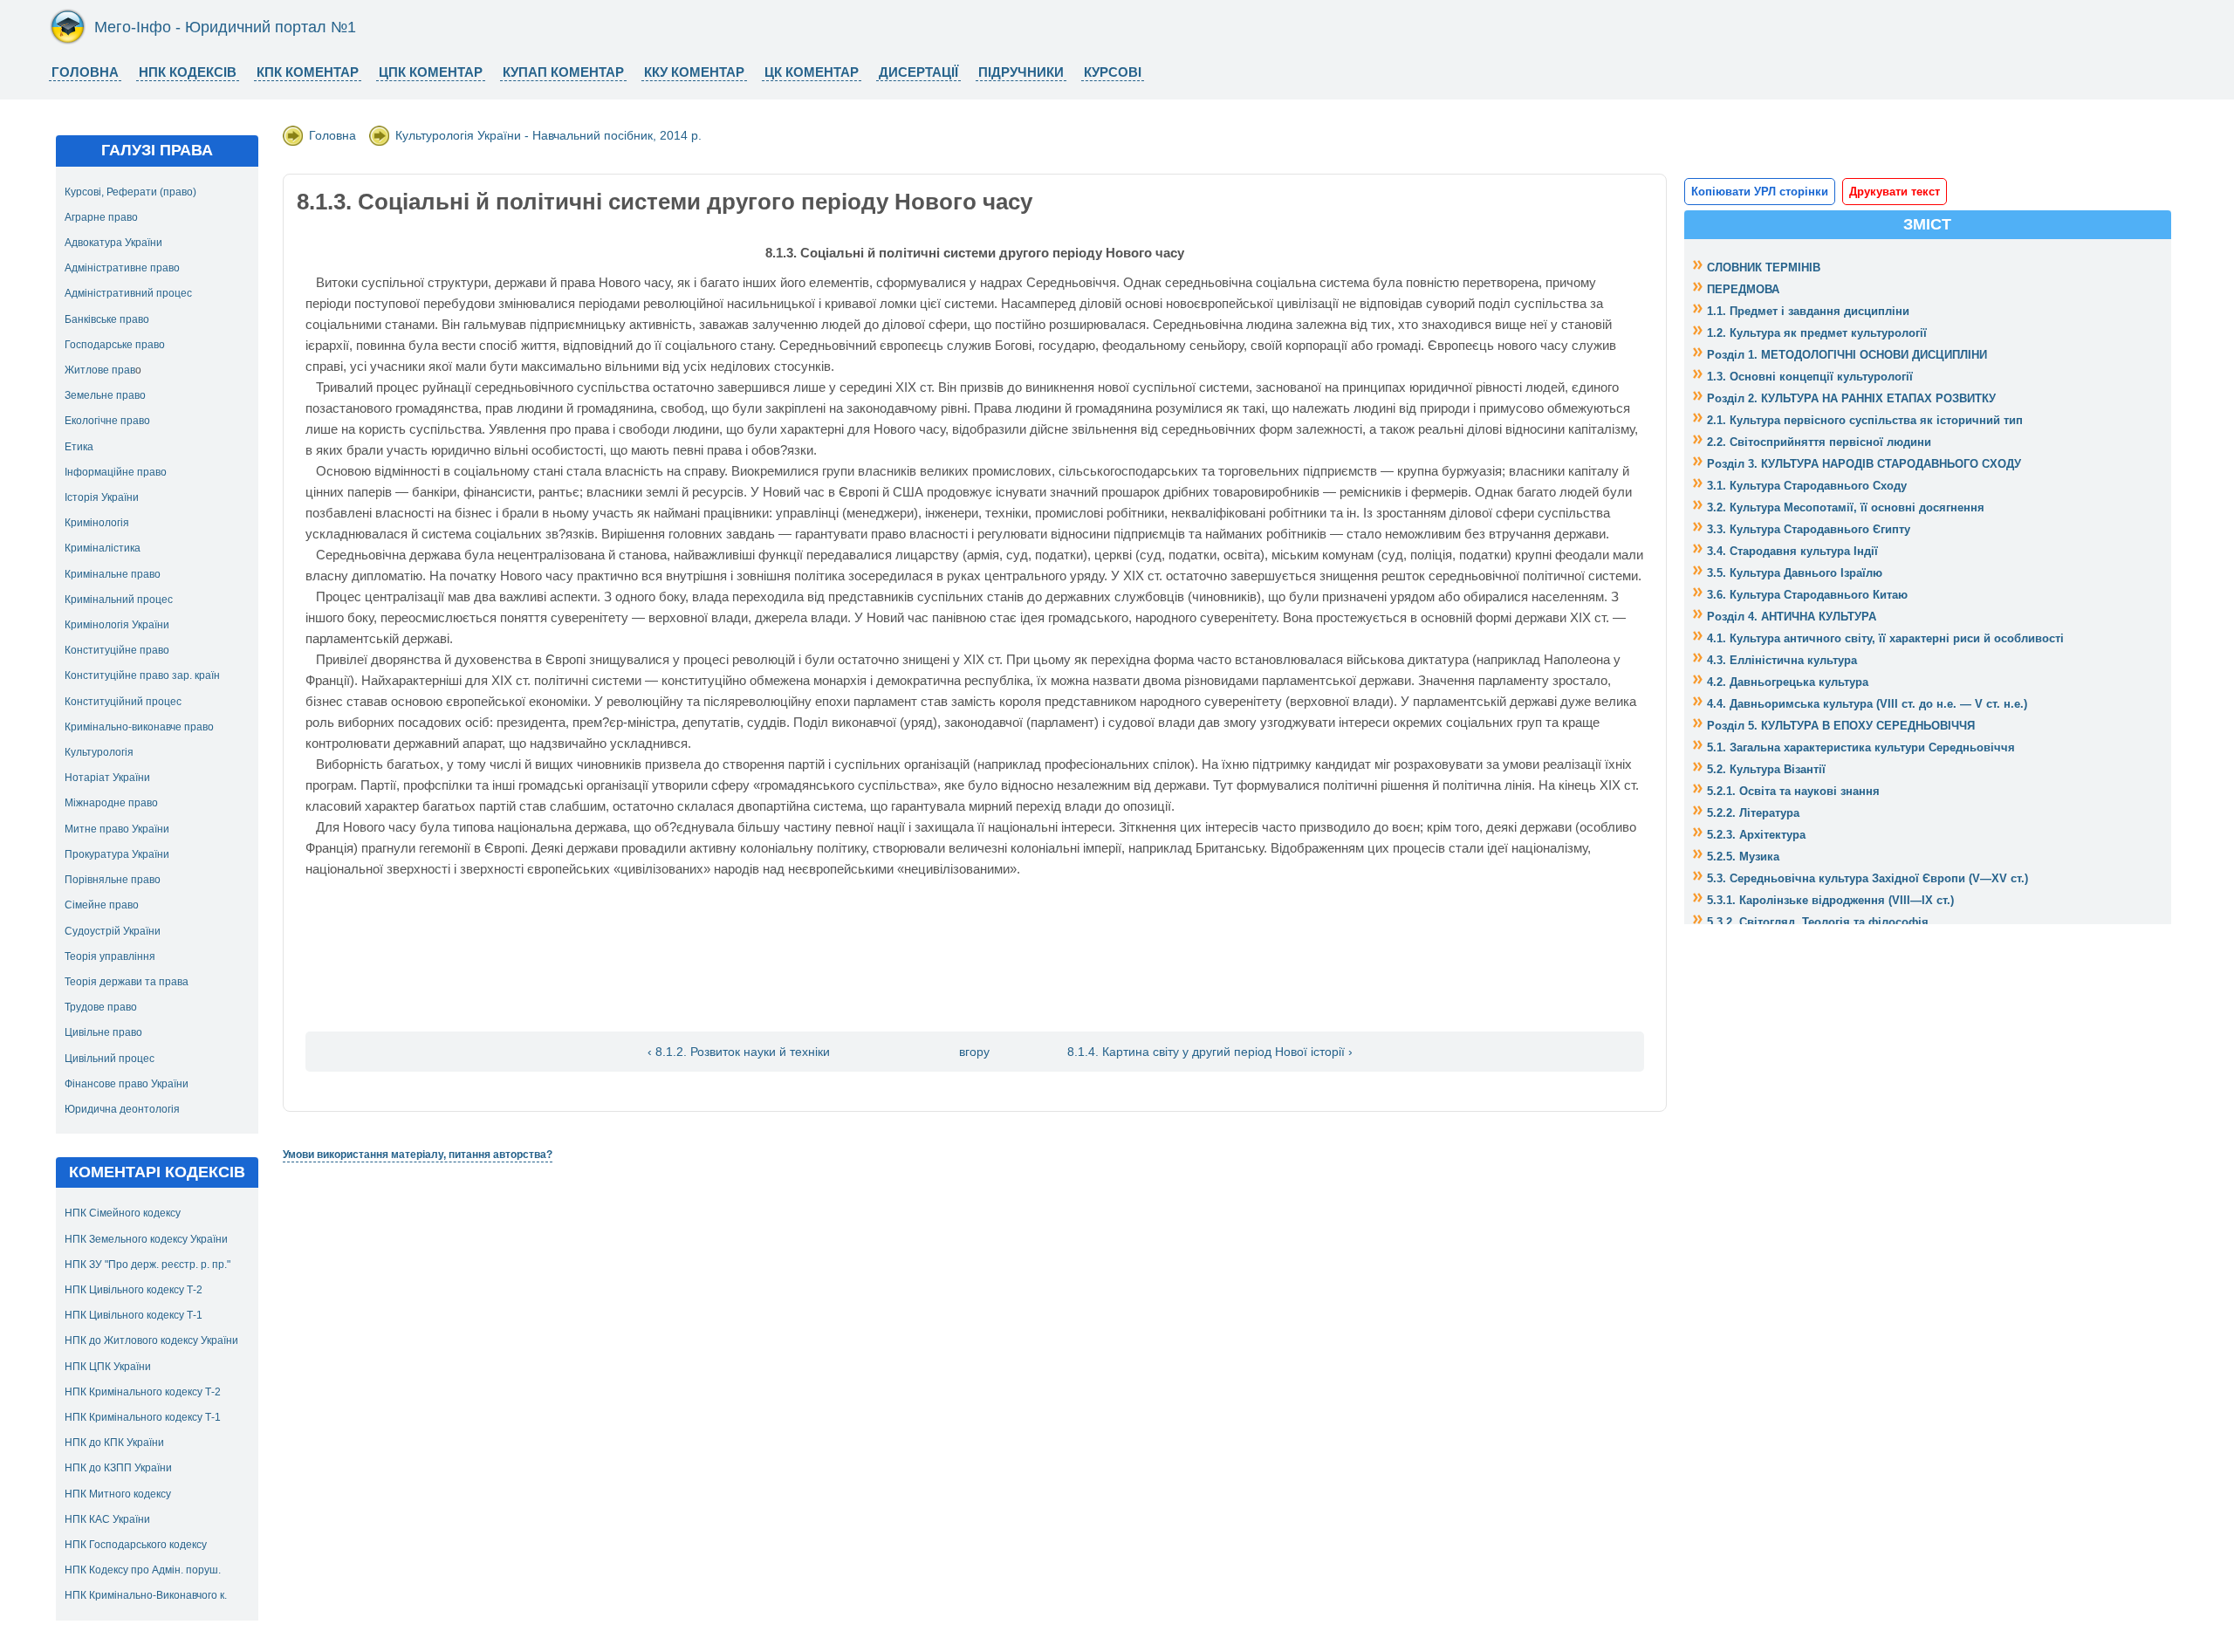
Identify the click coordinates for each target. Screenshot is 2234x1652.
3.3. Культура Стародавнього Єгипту (1809, 529)
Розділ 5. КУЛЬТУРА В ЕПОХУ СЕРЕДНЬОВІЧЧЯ (1841, 726)
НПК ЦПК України (108, 1367)
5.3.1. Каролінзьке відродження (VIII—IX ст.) (1830, 900)
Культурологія (99, 752)
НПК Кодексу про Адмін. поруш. (143, 1570)
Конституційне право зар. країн (142, 675)
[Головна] (68, 41)
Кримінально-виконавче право (139, 727)
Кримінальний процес (119, 600)
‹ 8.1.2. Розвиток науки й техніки (739, 1052)
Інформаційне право (116, 472)
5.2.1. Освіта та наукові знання (1793, 791)
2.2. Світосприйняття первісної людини (1819, 442)
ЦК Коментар (812, 72)
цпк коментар (431, 72)
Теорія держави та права (127, 982)
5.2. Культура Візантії (1766, 769)
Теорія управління (110, 956)
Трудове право (101, 1007)
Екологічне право (107, 421)
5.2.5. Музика (1743, 857)
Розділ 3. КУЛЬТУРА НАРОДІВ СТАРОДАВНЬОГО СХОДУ (1864, 464)
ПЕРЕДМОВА (1743, 289)
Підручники (1021, 72)
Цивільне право (103, 1032)
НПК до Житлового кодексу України (151, 1340)
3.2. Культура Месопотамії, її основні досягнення (1846, 507)
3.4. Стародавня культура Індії (1792, 551)
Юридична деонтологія (122, 1109)
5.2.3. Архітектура (1756, 835)
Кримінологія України (117, 625)
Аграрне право (101, 217)
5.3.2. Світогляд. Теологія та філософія (1818, 922)
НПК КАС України (107, 1519)
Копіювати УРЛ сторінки (1760, 192)
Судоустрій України (113, 931)
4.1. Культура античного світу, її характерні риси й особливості (1885, 638)
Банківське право (107, 319)
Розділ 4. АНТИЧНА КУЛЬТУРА (1792, 617)
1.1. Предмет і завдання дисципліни (1808, 311)
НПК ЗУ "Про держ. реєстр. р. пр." (147, 1265)
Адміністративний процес (128, 293)
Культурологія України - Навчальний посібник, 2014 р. (548, 135)
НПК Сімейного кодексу (123, 1213)
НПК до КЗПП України (118, 1468)
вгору (974, 1052)
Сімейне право (102, 905)
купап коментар (563, 72)
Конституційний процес (123, 702)
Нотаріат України (107, 778)
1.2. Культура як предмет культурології (1817, 333)
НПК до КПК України (114, 1443)
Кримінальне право (113, 574)
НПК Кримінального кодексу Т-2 (143, 1392)
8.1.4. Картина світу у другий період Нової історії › (1210, 1052)
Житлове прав (100, 370)
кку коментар (694, 72)
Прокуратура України (117, 854)
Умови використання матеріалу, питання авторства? (418, 1155)
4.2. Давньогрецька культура (1788, 682)
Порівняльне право (113, 880)
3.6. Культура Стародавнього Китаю (1807, 595)
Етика (79, 447)
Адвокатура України (113, 243)
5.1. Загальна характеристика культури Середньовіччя (1861, 747)
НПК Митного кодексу (118, 1494)
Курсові (1113, 72)
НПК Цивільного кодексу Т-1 (134, 1315)
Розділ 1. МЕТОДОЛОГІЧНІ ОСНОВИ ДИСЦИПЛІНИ (1847, 355)
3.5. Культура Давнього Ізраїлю (1795, 573)
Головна (85, 72)
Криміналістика (103, 548)
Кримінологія (97, 523)
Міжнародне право (111, 803)
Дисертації (918, 72)
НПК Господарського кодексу (136, 1545)
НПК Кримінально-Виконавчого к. (146, 1595)
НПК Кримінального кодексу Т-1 (143, 1417)
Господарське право (115, 345)
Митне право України (117, 829)
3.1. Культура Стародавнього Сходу (1807, 486)
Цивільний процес (110, 1059)
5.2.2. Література (1753, 813)
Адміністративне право (122, 268)
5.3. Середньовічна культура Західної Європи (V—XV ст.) (1867, 878)
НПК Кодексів (188, 72)
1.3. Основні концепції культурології (1810, 377)
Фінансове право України (127, 1084)
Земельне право (105, 395)
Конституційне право (117, 650)
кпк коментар (308, 72)
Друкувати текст (1895, 192)
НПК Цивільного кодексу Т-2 (134, 1290)
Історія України (102, 497)
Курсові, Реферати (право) (130, 192)
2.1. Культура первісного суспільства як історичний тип (1865, 420)
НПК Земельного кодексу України (146, 1239)
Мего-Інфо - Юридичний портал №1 (225, 27)
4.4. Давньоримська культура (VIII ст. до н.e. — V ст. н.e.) (1867, 704)
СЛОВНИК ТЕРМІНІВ (1764, 267)
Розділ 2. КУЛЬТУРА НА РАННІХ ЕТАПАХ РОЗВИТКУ (1851, 398)
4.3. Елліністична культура (1782, 660)
